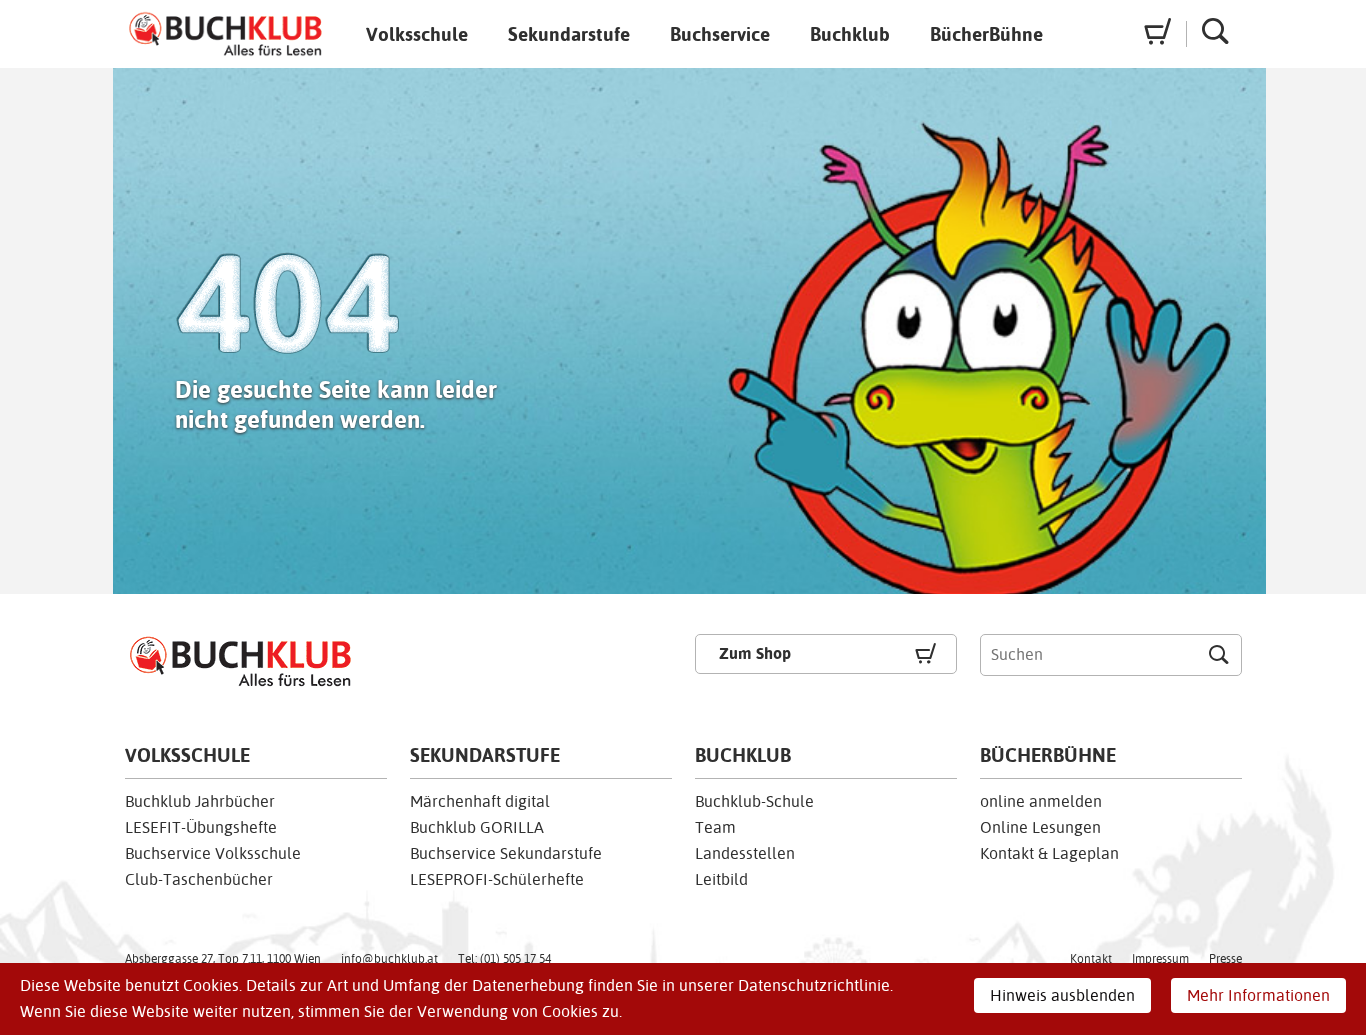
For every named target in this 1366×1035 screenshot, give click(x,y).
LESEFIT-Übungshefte (201, 827)
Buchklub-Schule (754, 801)
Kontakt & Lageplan (1049, 853)
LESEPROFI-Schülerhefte (497, 879)
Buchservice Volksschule (213, 853)
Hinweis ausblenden (1062, 995)
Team (715, 827)
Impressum (1160, 959)
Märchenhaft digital (480, 801)
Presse (1225, 959)
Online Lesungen (1040, 827)
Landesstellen (745, 853)
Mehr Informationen (1258, 995)
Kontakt (1091, 959)
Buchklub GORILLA (477, 827)
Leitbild (721, 879)
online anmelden (1041, 801)
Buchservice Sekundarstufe (506, 853)
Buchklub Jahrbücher (200, 801)
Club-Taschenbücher (199, 879)
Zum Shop (755, 653)
